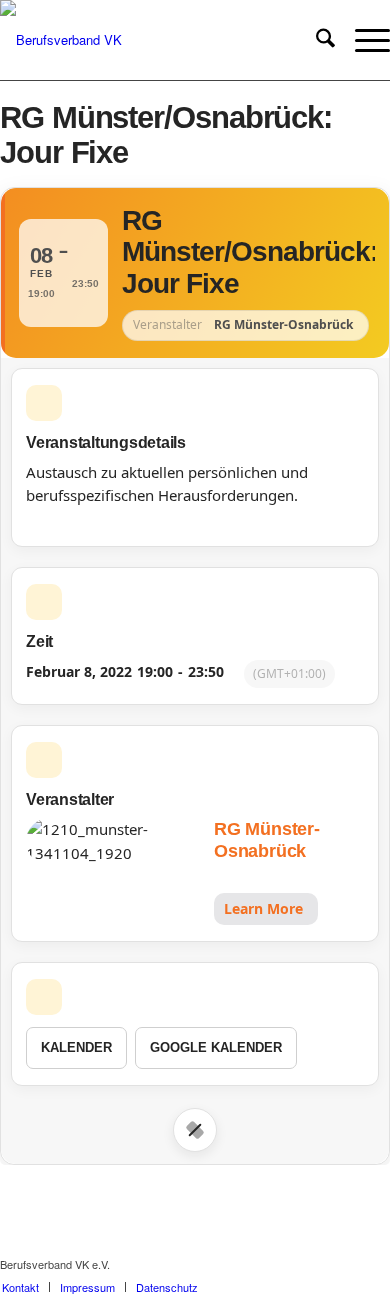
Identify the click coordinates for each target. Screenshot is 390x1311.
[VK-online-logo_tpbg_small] (156, 40)
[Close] (195, 1130)
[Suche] (315, 40)
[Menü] (362, 40)
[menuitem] (315, 40)
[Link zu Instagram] (345, 1264)
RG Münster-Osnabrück (266, 840)
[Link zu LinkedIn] (375, 1264)
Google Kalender (216, 1047)
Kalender (76, 1047)
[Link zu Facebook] (315, 1264)
